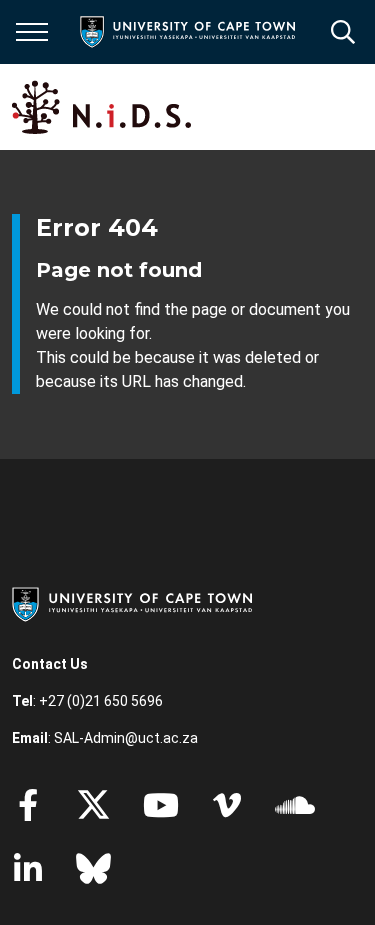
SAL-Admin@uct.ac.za (126, 738)
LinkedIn (28, 869)
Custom (227, 805)
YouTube (161, 805)
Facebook (28, 805)
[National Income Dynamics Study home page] (101, 107)
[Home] (132, 603)
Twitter (93, 805)
